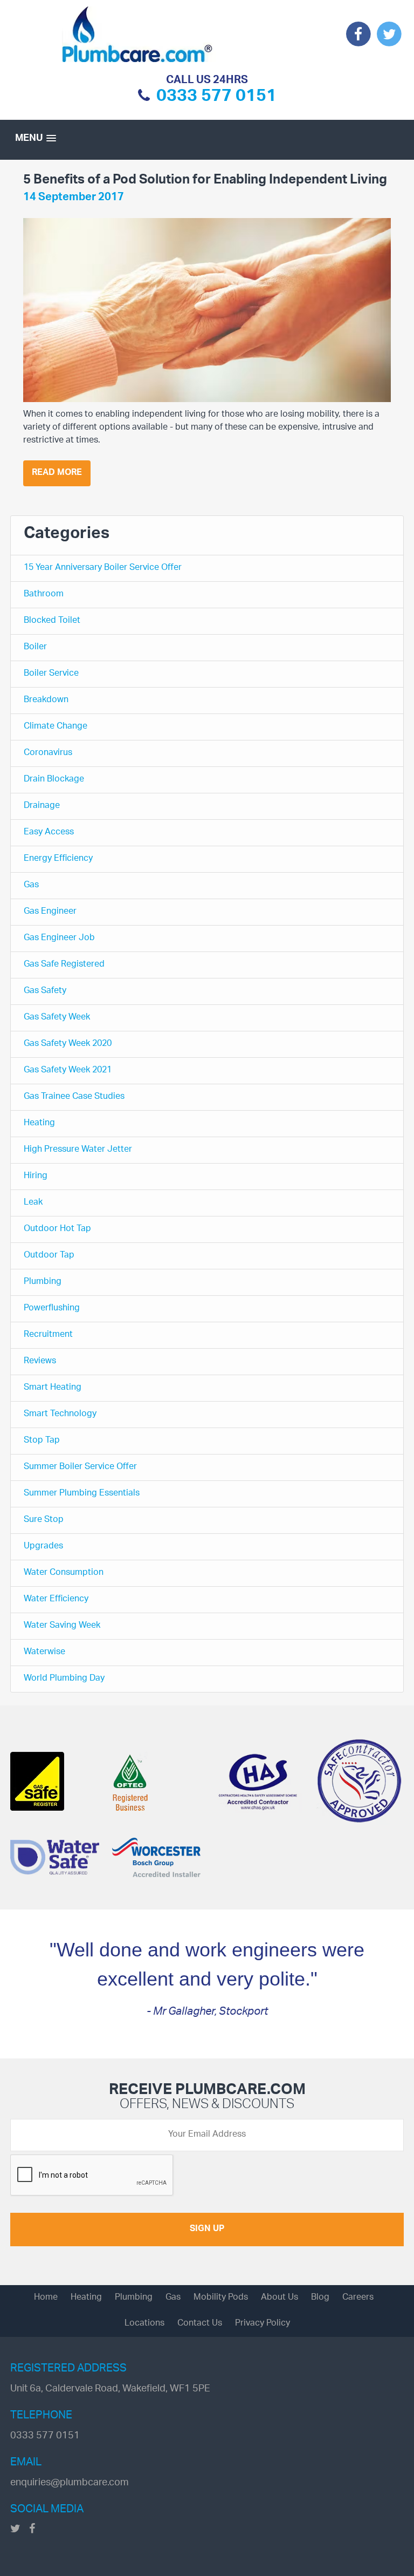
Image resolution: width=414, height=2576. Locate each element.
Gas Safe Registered (64, 965)
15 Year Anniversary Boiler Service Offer (103, 568)
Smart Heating (53, 1388)
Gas (31, 885)
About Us (280, 2298)
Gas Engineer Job (59, 938)
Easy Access (49, 832)
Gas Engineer (50, 912)
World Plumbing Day (64, 1679)
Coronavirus (48, 753)
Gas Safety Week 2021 (68, 1070)
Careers (358, 2298)
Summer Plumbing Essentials (82, 1494)
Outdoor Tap (49, 1256)
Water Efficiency (56, 1599)
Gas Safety (45, 991)
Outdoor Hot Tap (57, 1229)
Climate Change (56, 727)
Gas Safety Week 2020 (68, 1044)
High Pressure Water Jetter (78, 1150)
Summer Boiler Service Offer (80, 1467)
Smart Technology (60, 1414)
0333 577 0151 (216, 98)
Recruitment (48, 1335)
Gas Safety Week (57, 1018)
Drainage (42, 806)
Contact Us (200, 2324)
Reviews (40, 1361)
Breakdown (46, 700)
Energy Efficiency (58, 859)
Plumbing (43, 1282)
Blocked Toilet (52, 621)
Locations (144, 2324)
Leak (33, 1203)
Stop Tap (42, 1441)
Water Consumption (64, 1573)
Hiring (36, 1176)
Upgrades (43, 1547)
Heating (39, 1123)
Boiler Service (51, 674)
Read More (57, 473)
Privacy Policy (263, 2324)
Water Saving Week (62, 1626)
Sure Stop (44, 1520)
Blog (320, 2298)
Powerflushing (52, 1309)
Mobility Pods (221, 2298)
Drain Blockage (54, 780)
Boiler (35, 647)
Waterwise (44, 1652)
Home (46, 2298)
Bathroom (44, 594)
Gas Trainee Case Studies (74, 1097)
